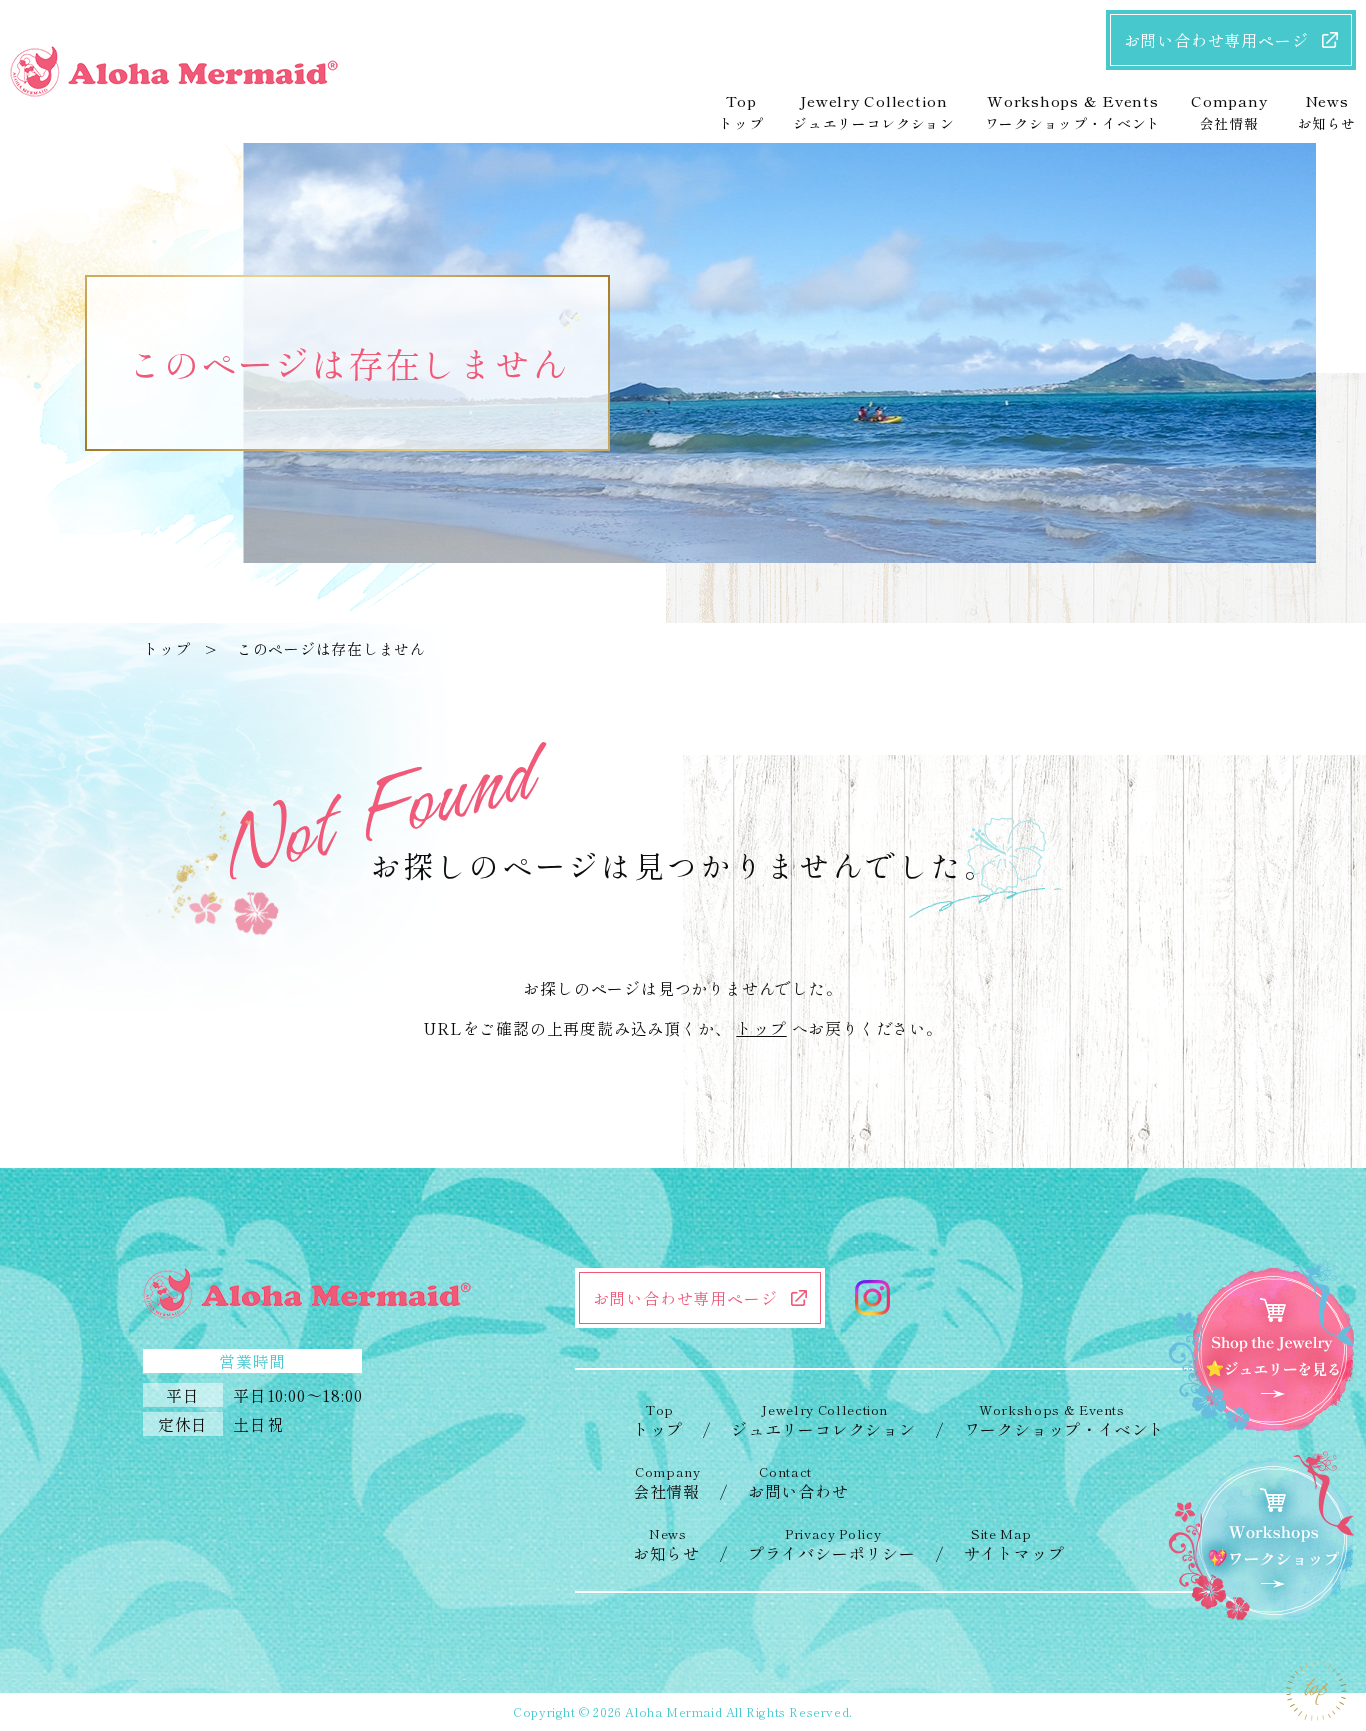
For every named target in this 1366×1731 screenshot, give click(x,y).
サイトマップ (1014, 1544)
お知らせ (666, 1544)
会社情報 (667, 1482)
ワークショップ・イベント (1065, 1420)
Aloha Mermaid (673, 1711)
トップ (166, 648)
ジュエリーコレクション (823, 1420)
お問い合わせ (798, 1482)
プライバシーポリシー (832, 1544)
